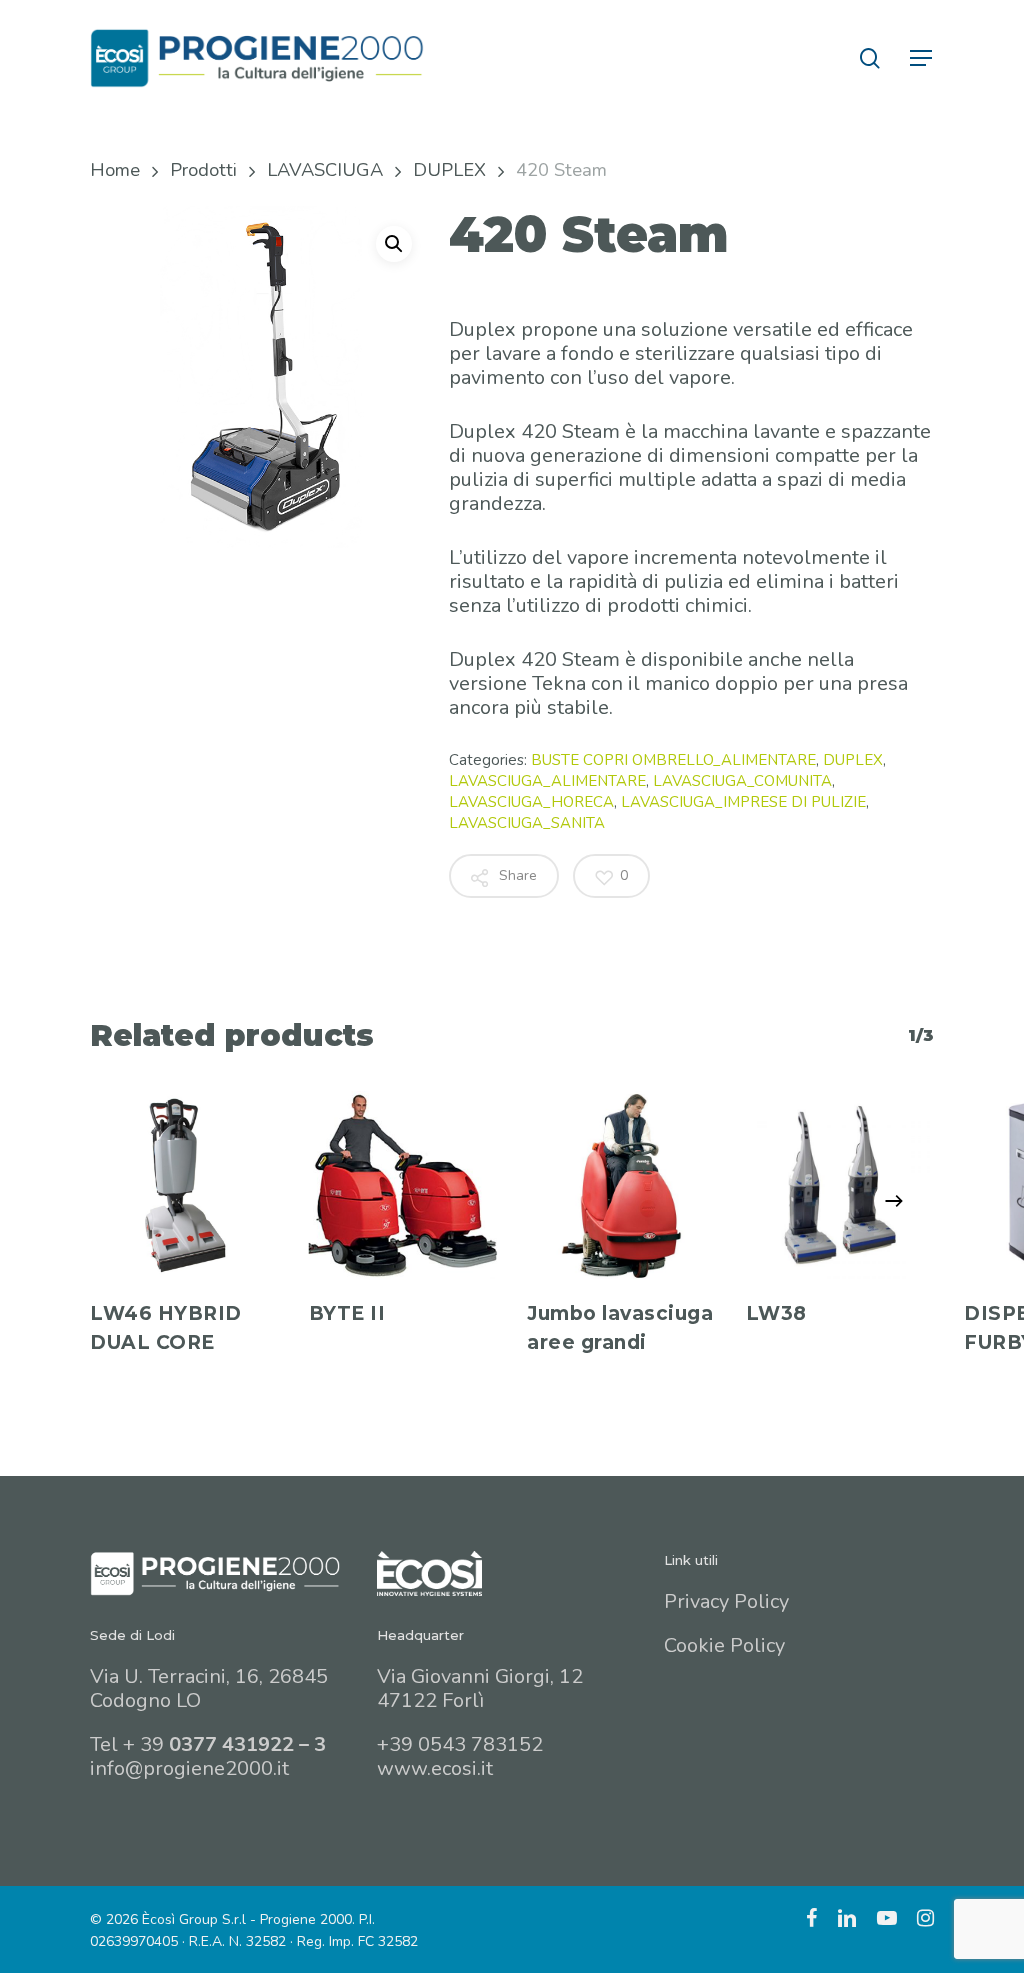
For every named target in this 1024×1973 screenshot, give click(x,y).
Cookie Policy (724, 1645)
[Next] (894, 1201)
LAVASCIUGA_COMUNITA (742, 781)
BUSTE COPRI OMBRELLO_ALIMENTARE (673, 760)
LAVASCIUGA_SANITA (527, 823)
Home (115, 169)
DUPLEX (449, 169)
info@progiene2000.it (189, 1768)
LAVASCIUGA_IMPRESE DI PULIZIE (743, 802)
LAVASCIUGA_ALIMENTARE (547, 781)
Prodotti (203, 169)
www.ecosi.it (435, 1768)
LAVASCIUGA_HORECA (531, 802)
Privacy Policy (726, 1601)
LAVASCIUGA (325, 169)
